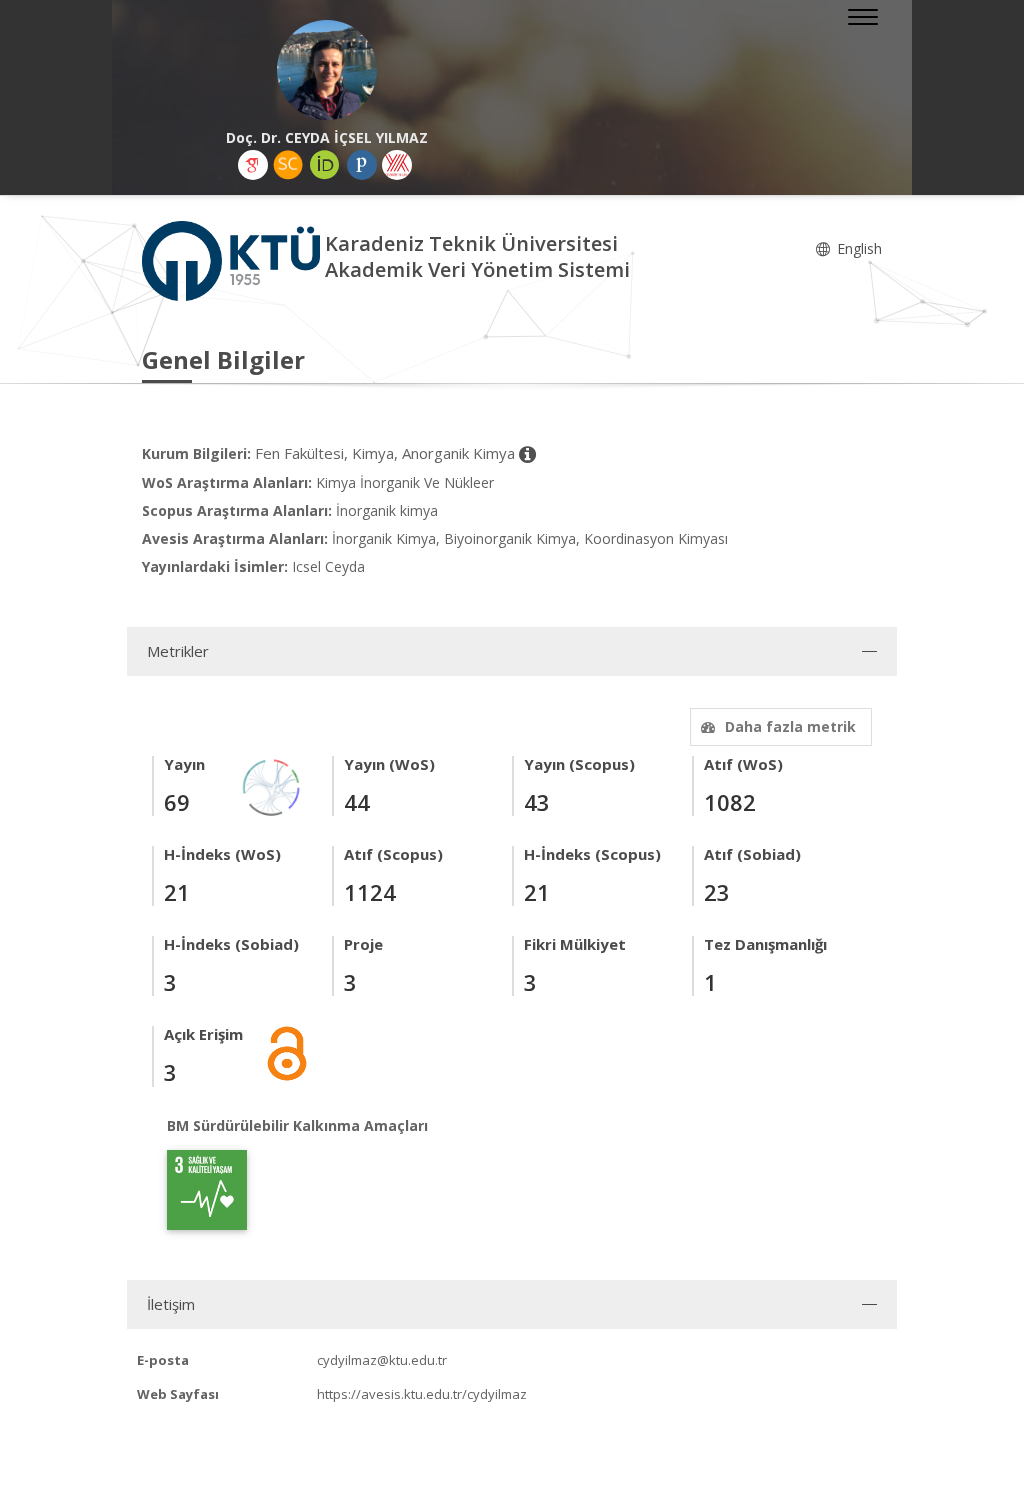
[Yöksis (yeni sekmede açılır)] (397, 165)
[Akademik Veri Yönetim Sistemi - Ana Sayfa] (233, 259)
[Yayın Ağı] (272, 785)
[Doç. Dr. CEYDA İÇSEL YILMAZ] (327, 70)
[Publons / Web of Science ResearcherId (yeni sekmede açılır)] (362, 165)
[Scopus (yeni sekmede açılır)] (288, 165)
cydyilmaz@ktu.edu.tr (382, 1360)
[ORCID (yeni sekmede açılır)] (325, 165)
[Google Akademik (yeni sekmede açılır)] (253, 165)
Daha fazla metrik (790, 726)
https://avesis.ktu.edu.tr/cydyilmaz (422, 1394)
